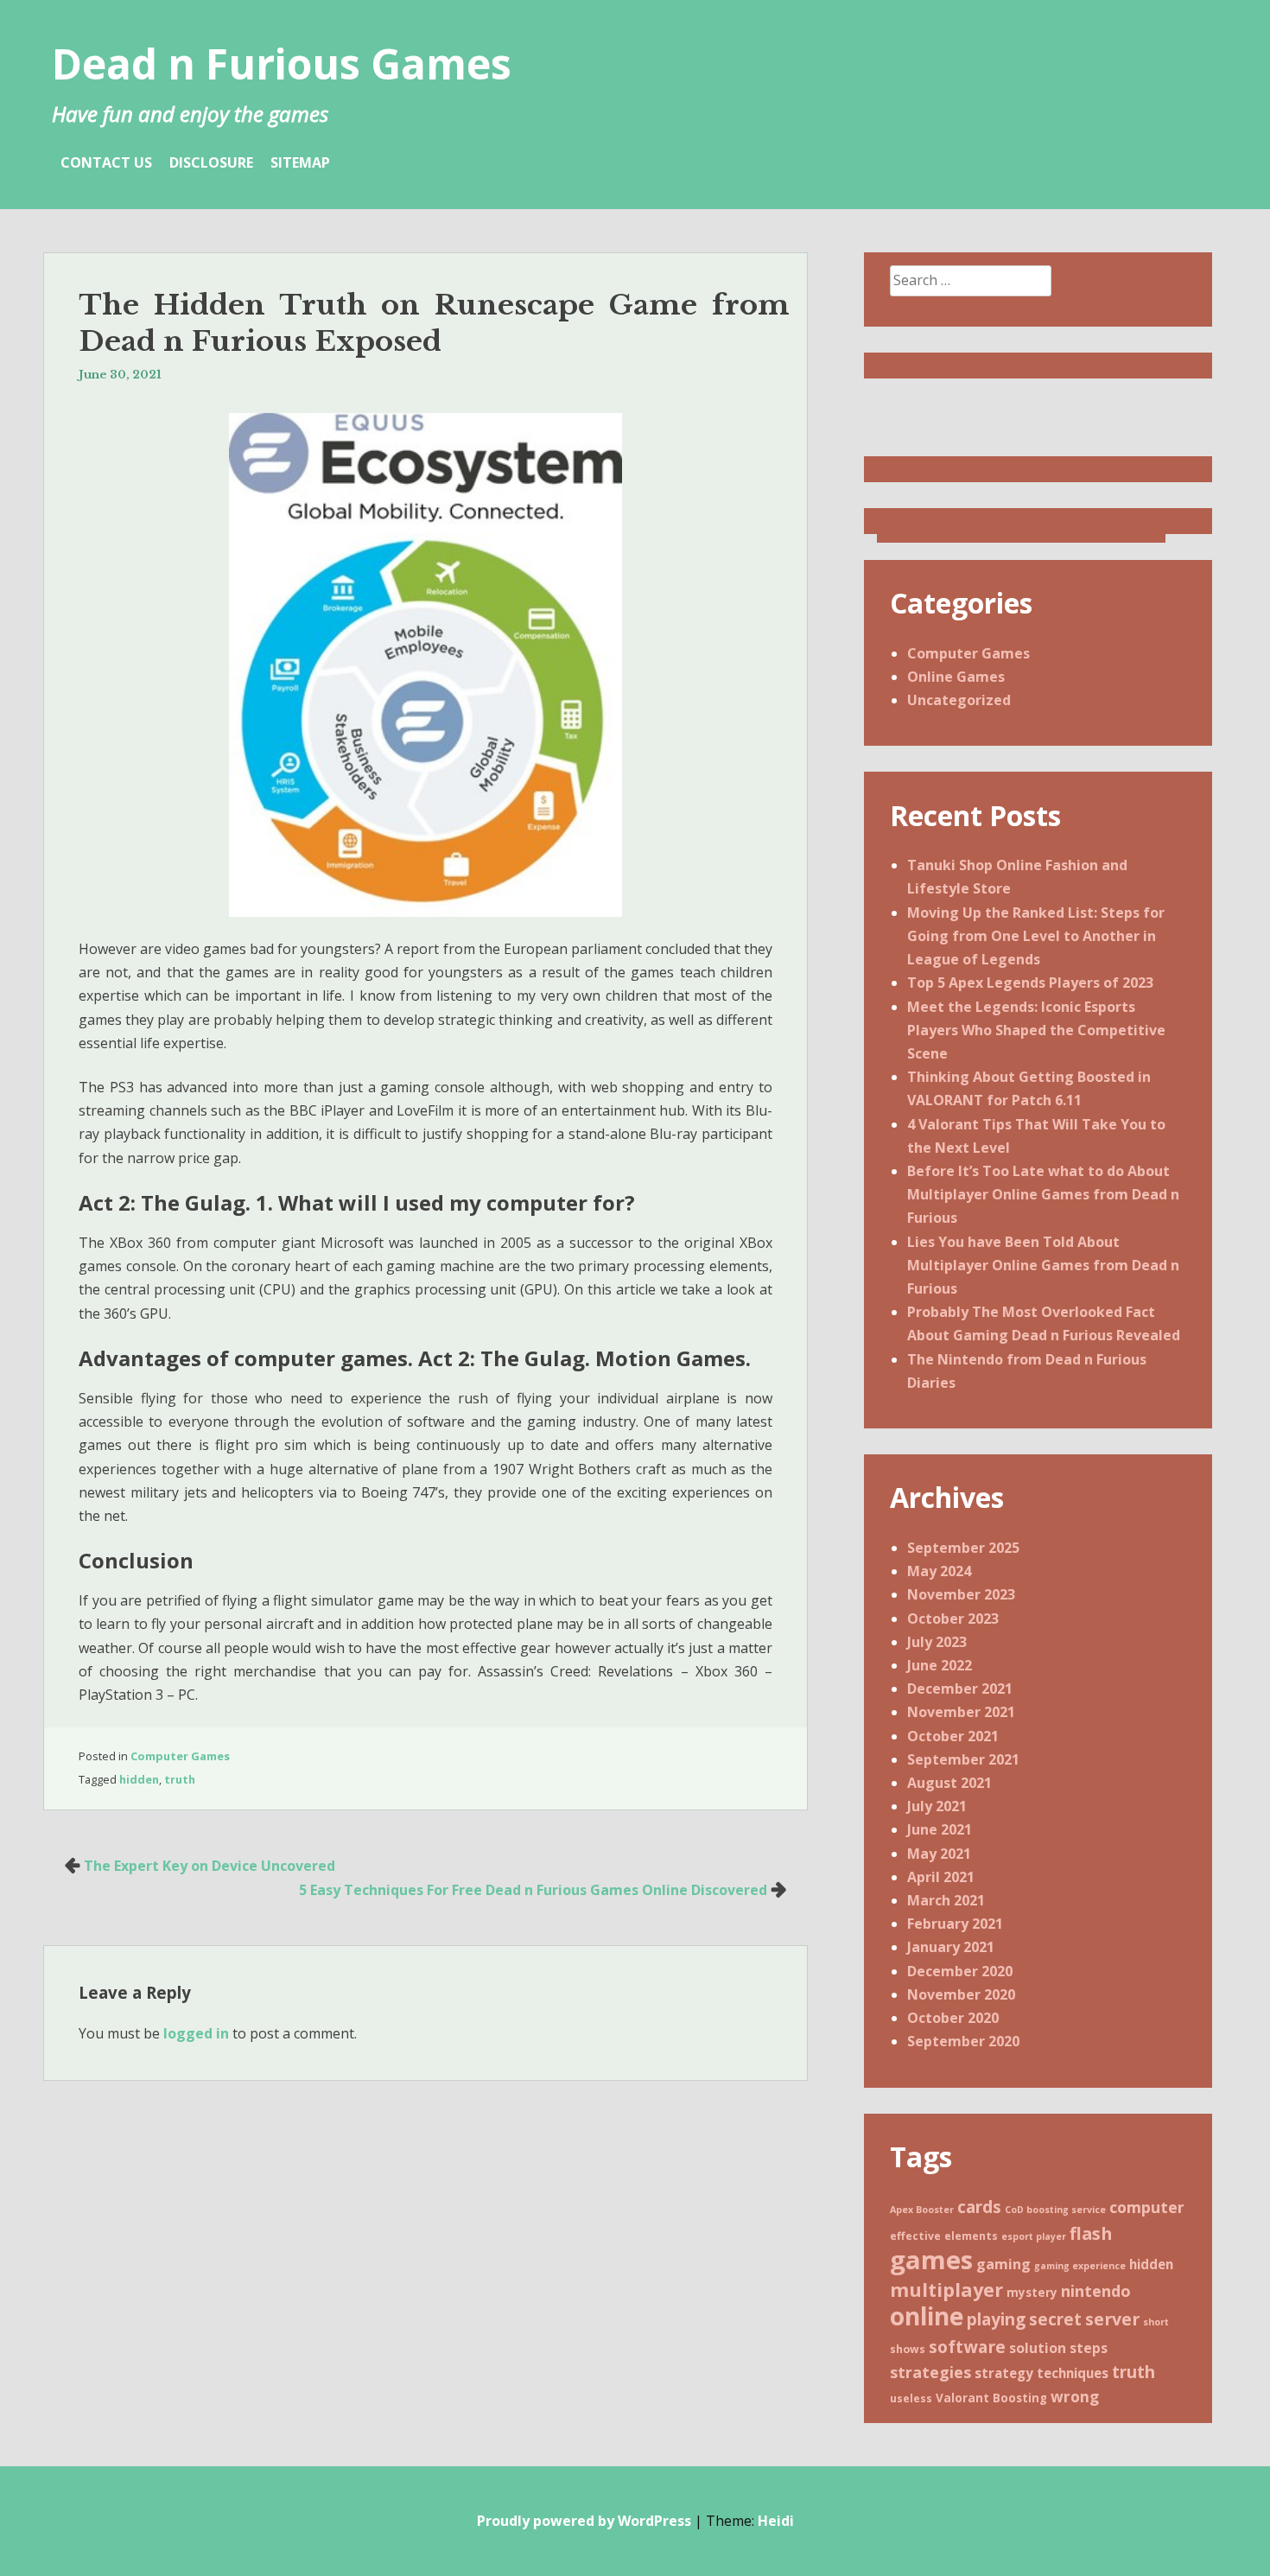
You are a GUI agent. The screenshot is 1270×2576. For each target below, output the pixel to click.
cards (979, 2207)
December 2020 (960, 1971)
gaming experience (1080, 2266)
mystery (1032, 2293)
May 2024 (939, 1571)
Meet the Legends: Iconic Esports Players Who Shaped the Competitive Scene (1036, 1030)
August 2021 (949, 1783)
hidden (139, 1779)
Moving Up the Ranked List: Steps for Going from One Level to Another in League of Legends (1036, 936)
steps (1089, 2348)
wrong (1075, 2397)
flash (1091, 2233)
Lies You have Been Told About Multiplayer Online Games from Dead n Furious (1043, 1265)
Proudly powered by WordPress (584, 2521)
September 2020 (963, 2041)
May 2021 (939, 1854)
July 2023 (937, 1642)
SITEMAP (300, 162)
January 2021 (951, 1947)
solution (1038, 2348)
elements (971, 2236)
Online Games (956, 677)
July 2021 (937, 1806)
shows (908, 2349)
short (1156, 2322)
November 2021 (961, 1712)
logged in (196, 2033)
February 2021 (955, 1924)
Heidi (776, 2521)
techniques (1073, 2373)
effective (915, 2236)
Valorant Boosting (991, 2398)
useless (911, 2398)
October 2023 (953, 1619)
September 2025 (963, 1548)
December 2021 (960, 1689)
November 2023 (961, 1594)
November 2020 (961, 1994)
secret (1055, 2319)
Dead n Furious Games (282, 64)
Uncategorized (959, 700)
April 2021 (941, 1877)
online (927, 2316)
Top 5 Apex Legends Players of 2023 (1030, 983)
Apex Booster (922, 2210)
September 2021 (963, 1759)
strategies (930, 2372)
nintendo (1096, 2291)
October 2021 (953, 1736)
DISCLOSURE (211, 162)
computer (1147, 2207)
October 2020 (953, 2018)
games (931, 2260)
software (967, 2347)
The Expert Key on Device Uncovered (210, 1866)
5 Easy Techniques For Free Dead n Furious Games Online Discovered (533, 1890)
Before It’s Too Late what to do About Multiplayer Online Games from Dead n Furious (1043, 1194)
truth (180, 1779)
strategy (1004, 2373)
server (1112, 2319)
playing (996, 2319)
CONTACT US (106, 162)
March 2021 (946, 1900)
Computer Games (180, 1756)
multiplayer (946, 2290)
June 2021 (940, 1829)
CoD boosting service (1055, 2210)
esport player (1034, 2236)
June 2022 (940, 1665)
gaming (1003, 2264)
